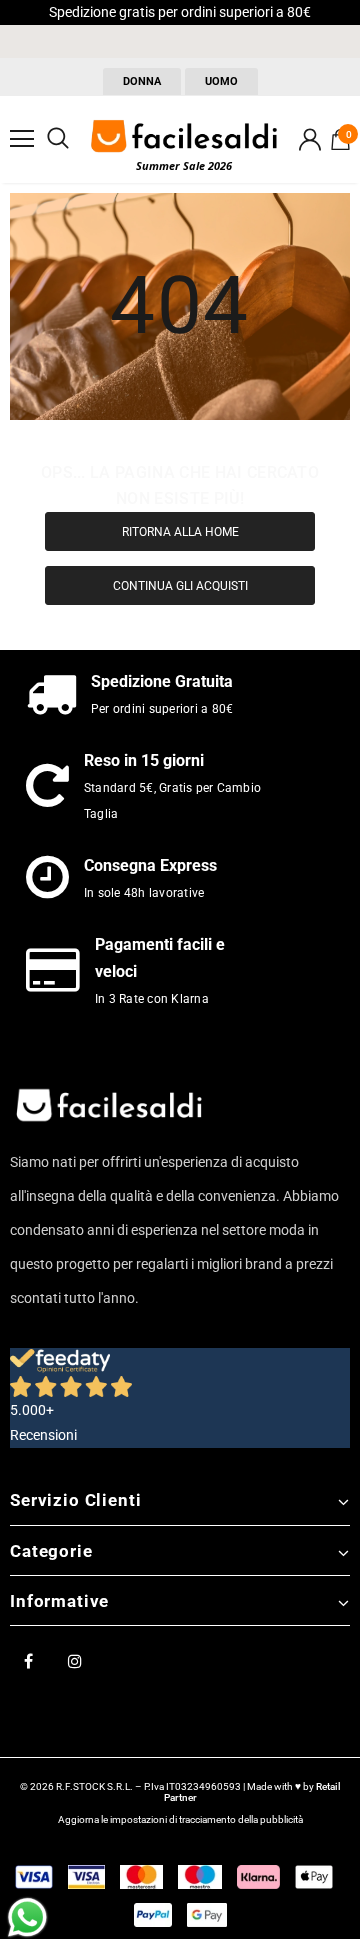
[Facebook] (28, 1660)
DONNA (142, 81)
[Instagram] (75, 1660)
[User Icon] (310, 139)
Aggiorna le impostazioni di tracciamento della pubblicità (180, 1819)
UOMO (221, 81)
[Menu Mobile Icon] (22, 139)
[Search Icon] (58, 139)
